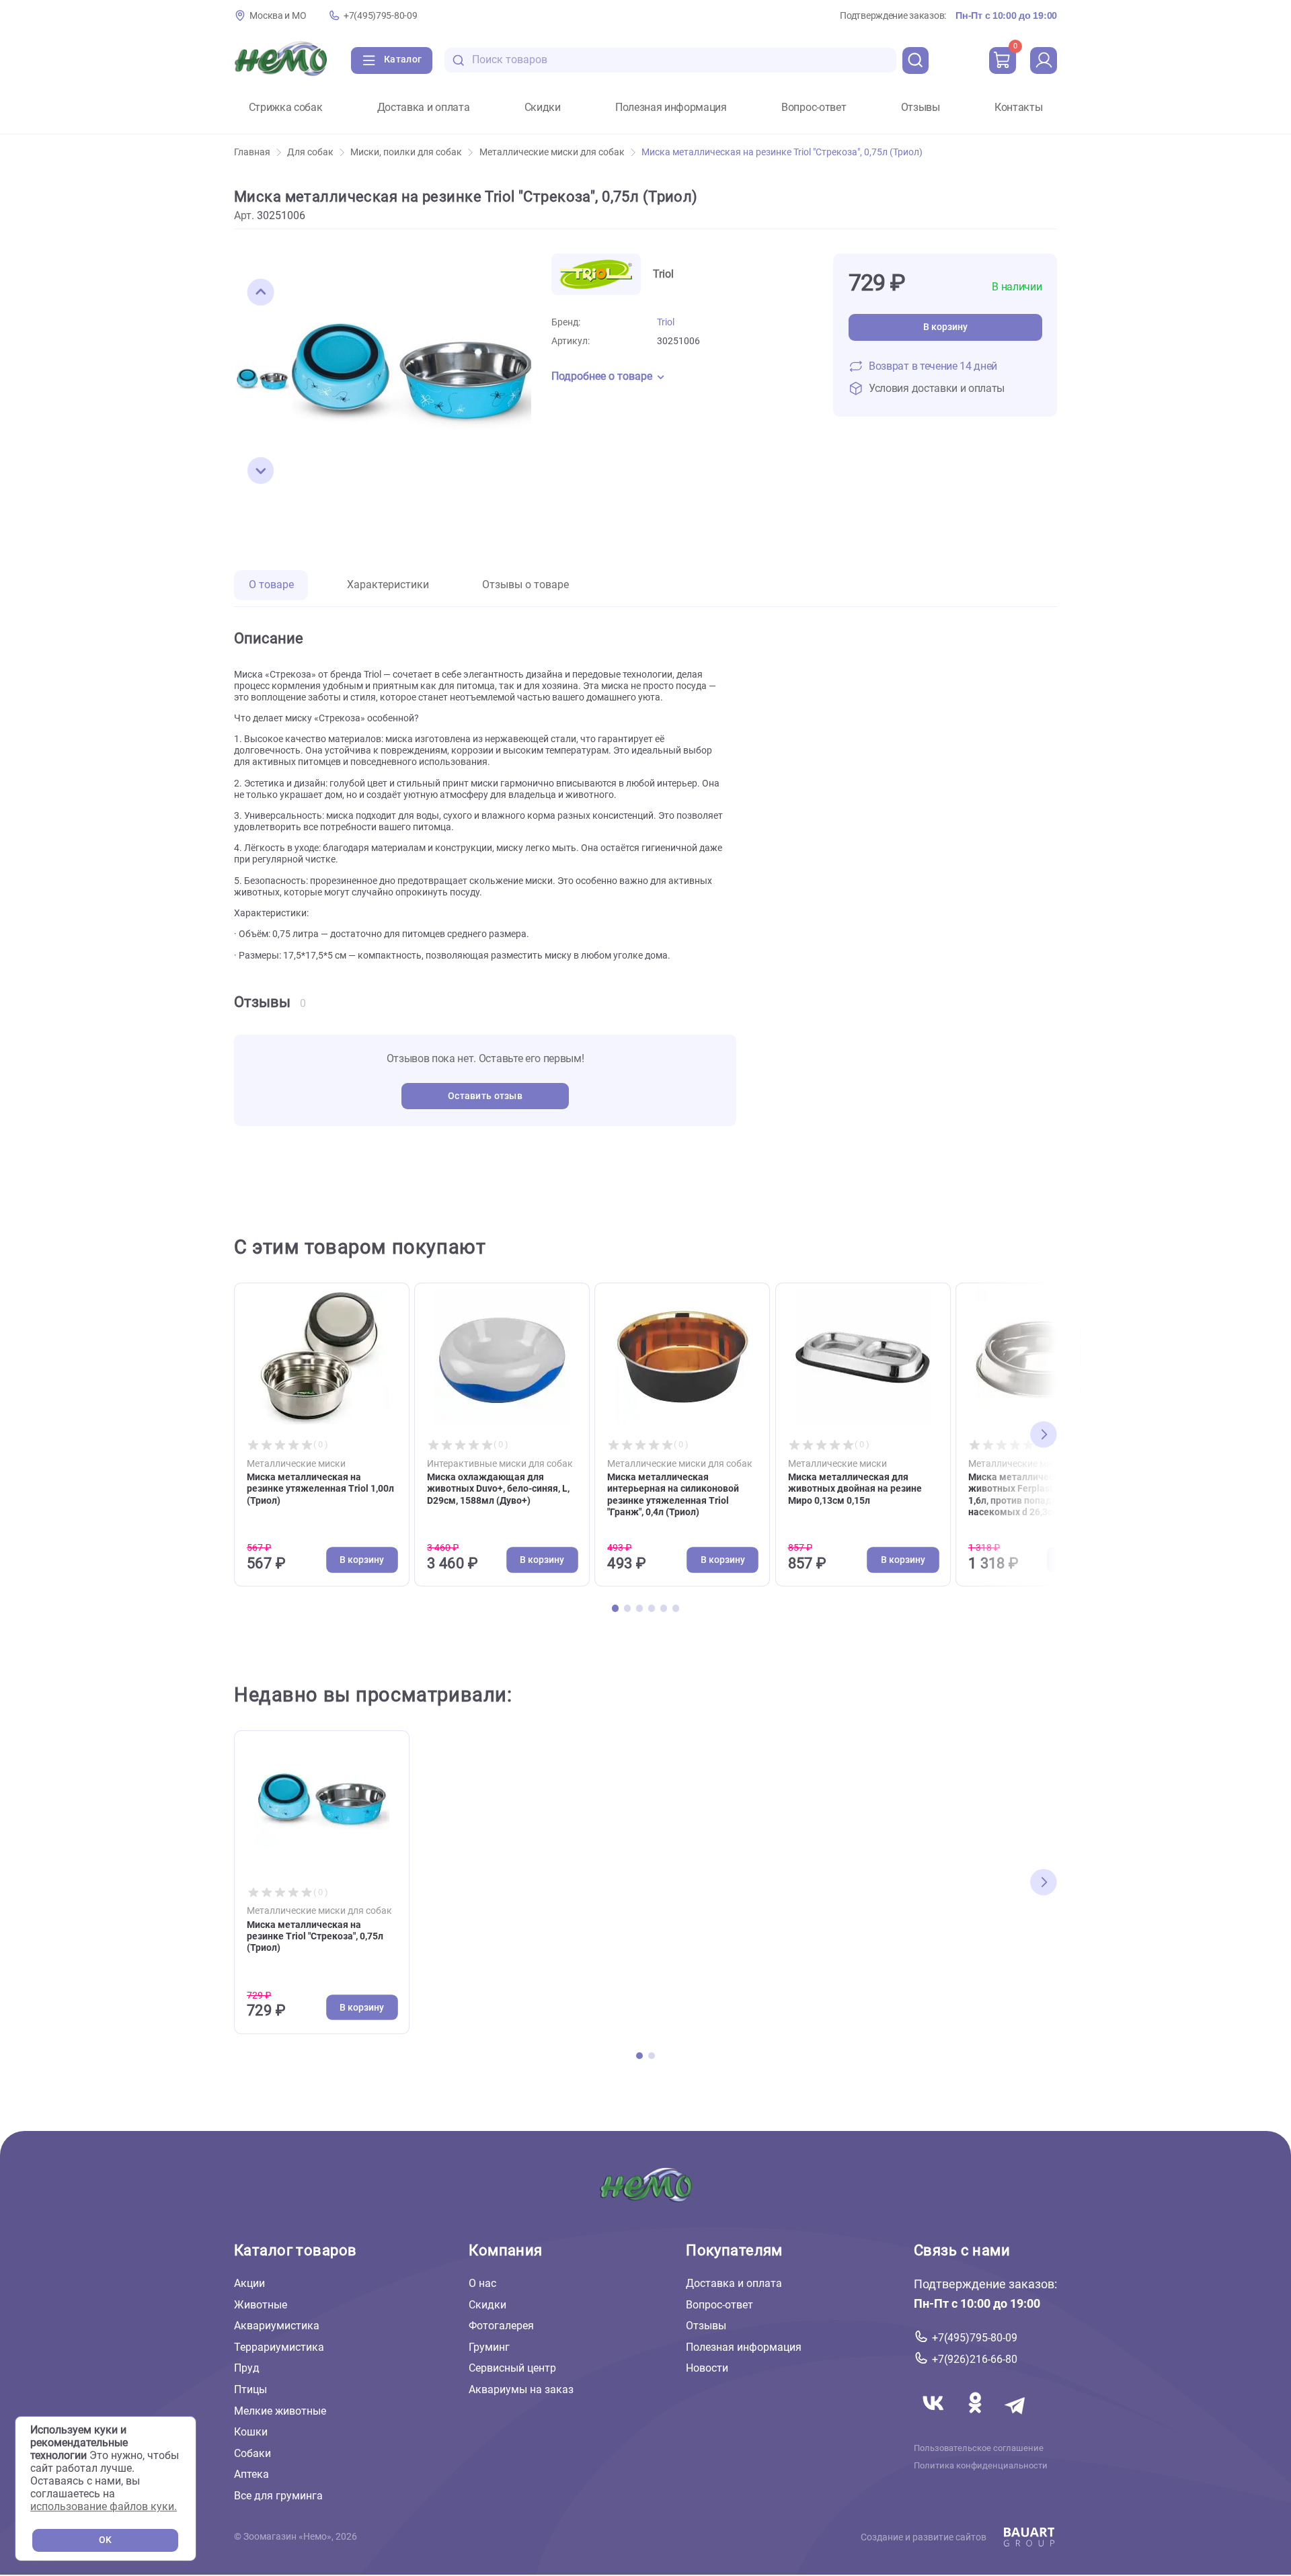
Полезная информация (671, 108)
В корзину (945, 327)
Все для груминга (278, 2496)
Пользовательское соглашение (979, 2448)
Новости (707, 2368)
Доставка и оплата (424, 108)
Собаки (252, 2453)
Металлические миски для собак (552, 152)
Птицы (250, 2389)
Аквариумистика (277, 2326)
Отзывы (921, 108)
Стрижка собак (286, 108)
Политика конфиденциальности (981, 2466)
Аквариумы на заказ (521, 2389)
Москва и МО (278, 16)
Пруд (247, 2368)
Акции (249, 2283)
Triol (666, 322)
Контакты (1018, 108)
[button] (261, 292)
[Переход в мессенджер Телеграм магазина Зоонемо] (1016, 2419)
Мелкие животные (280, 2411)
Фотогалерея (501, 2326)
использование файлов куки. (104, 2506)
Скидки (543, 108)
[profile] (1044, 61)
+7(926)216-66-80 (975, 2359)
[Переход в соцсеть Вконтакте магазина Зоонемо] (935, 2419)
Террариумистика (279, 2347)
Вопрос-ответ (814, 108)
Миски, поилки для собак (406, 152)
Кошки (251, 2432)
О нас (482, 2283)
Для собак (310, 152)
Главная (252, 152)
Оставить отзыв (485, 1096)
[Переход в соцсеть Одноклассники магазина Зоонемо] (976, 2419)
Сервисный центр (512, 2368)
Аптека (251, 2474)
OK (105, 2540)
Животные (261, 2305)
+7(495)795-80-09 (380, 16)
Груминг (489, 2347)
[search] (916, 61)
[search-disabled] (459, 60)
